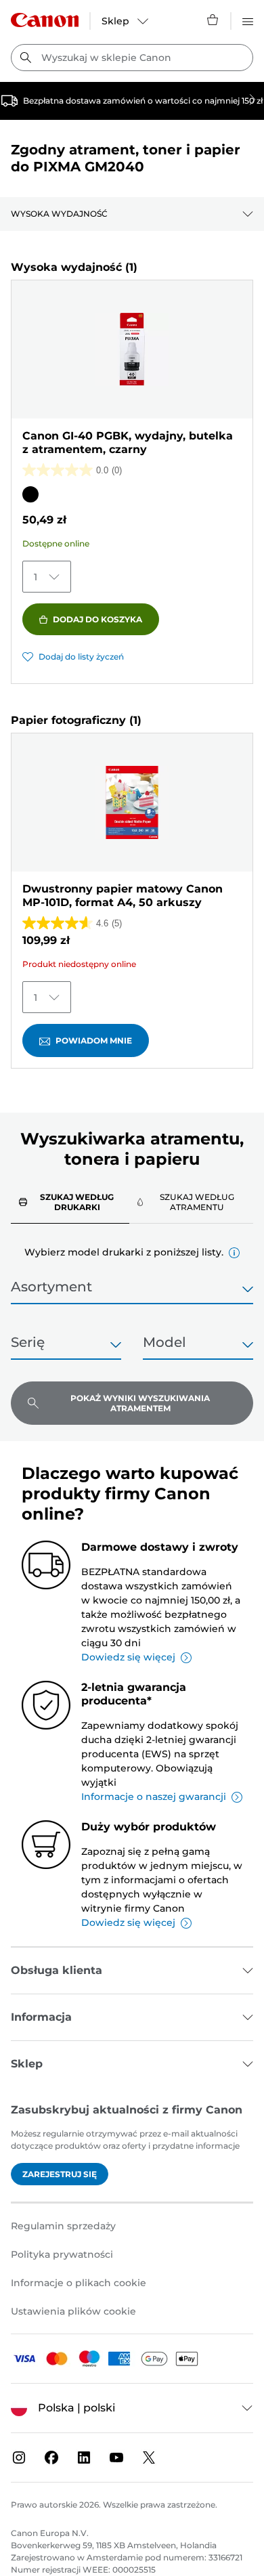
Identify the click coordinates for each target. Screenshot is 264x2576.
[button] (234, 1253)
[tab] (70, 1202)
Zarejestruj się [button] (60, 2174)
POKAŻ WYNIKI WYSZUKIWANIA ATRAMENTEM (140, 1403)
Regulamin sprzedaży (63, 2226)
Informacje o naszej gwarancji (154, 1797)
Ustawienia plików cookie (73, 2311)
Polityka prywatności (62, 2254)
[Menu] (248, 20)
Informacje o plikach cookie (79, 2283)
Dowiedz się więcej (128, 1657)
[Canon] (45, 20)
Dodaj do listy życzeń (81, 657)
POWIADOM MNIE (94, 1040)
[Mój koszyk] (213, 20)
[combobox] (132, 58)
